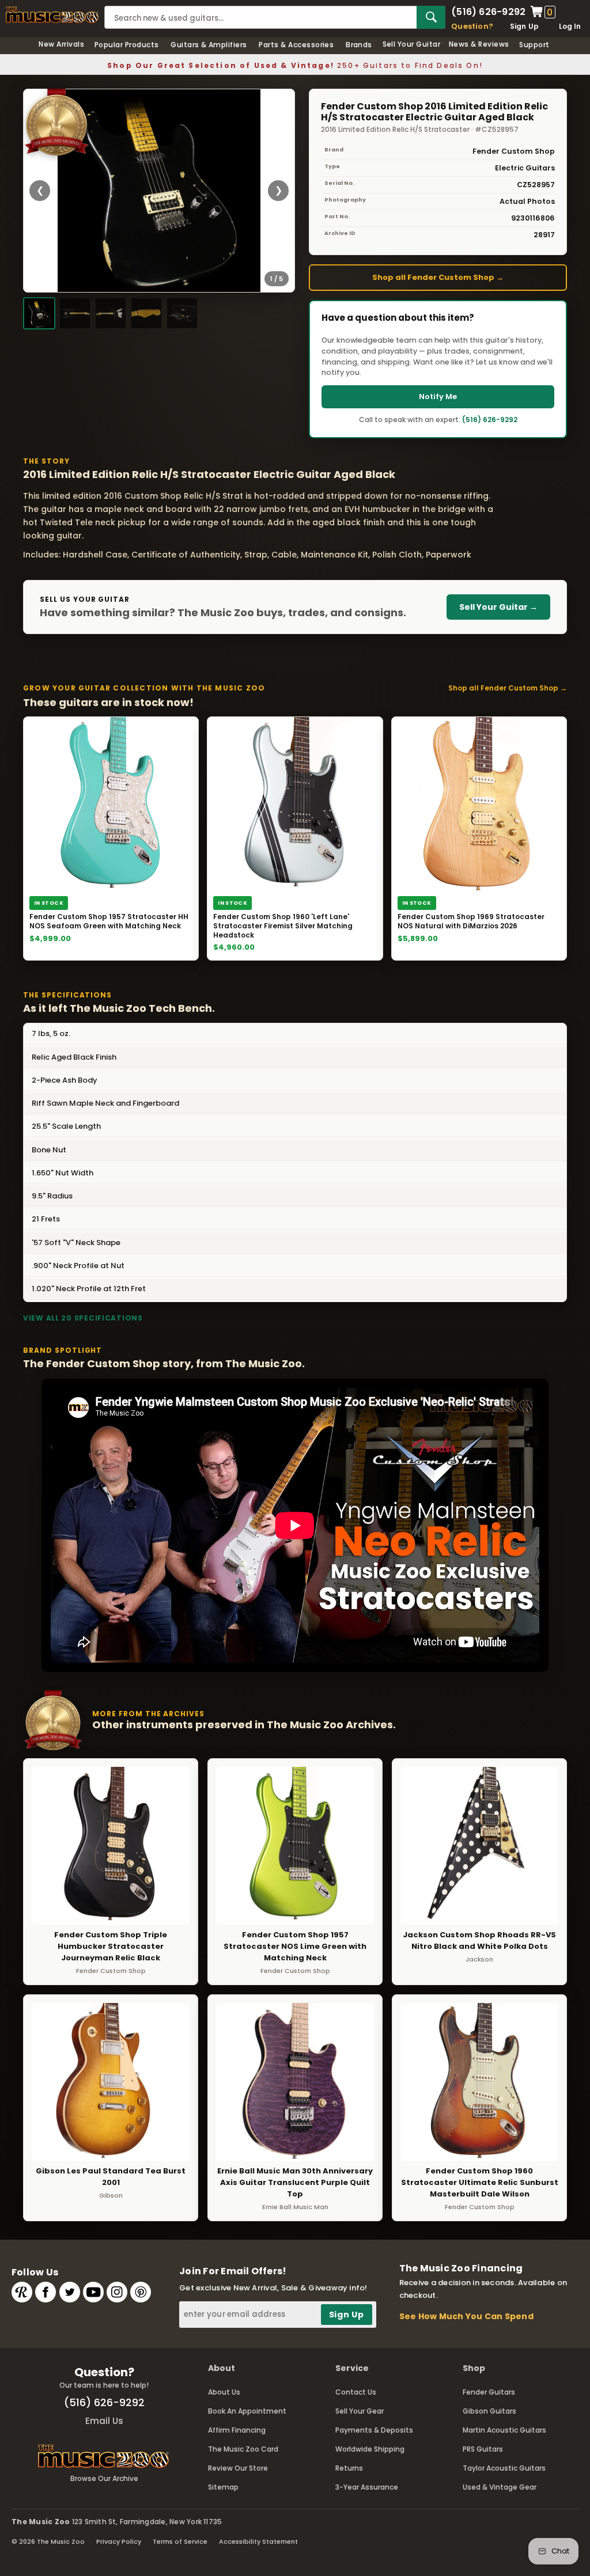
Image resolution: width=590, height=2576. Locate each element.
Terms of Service (180, 2541)
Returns (349, 2468)
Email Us (104, 2421)
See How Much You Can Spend (466, 2316)
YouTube (93, 2292)
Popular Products (127, 45)
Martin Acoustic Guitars (504, 2430)
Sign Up (525, 26)
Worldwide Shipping (370, 2449)
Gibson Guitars (489, 2411)
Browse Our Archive (104, 2478)
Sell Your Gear (360, 2411)
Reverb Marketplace (22, 2292)
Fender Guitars (489, 2392)
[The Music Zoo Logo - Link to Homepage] (52, 15)
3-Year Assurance (367, 2487)
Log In (570, 26)
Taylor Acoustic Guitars (504, 2468)
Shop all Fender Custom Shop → (438, 277)
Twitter (70, 2292)
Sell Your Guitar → (498, 607)
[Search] (431, 17)
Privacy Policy (119, 2541)
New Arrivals (61, 44)
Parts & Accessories (296, 45)
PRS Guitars (483, 2449)
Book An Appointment (247, 2411)
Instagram (117, 2292)
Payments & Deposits (374, 2430)
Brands (359, 45)
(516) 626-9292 (488, 12)
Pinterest (141, 2292)
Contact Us (356, 2392)
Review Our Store (238, 2468)
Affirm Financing (237, 2430)
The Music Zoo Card (243, 2449)
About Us (224, 2392)
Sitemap (223, 2487)
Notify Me (438, 397)
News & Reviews (479, 44)
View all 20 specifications (83, 1318)
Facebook (46, 2292)
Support (534, 45)
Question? (472, 26)
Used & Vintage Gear (500, 2487)
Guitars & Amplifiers (209, 45)
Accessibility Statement (258, 2541)
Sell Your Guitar (412, 44)
